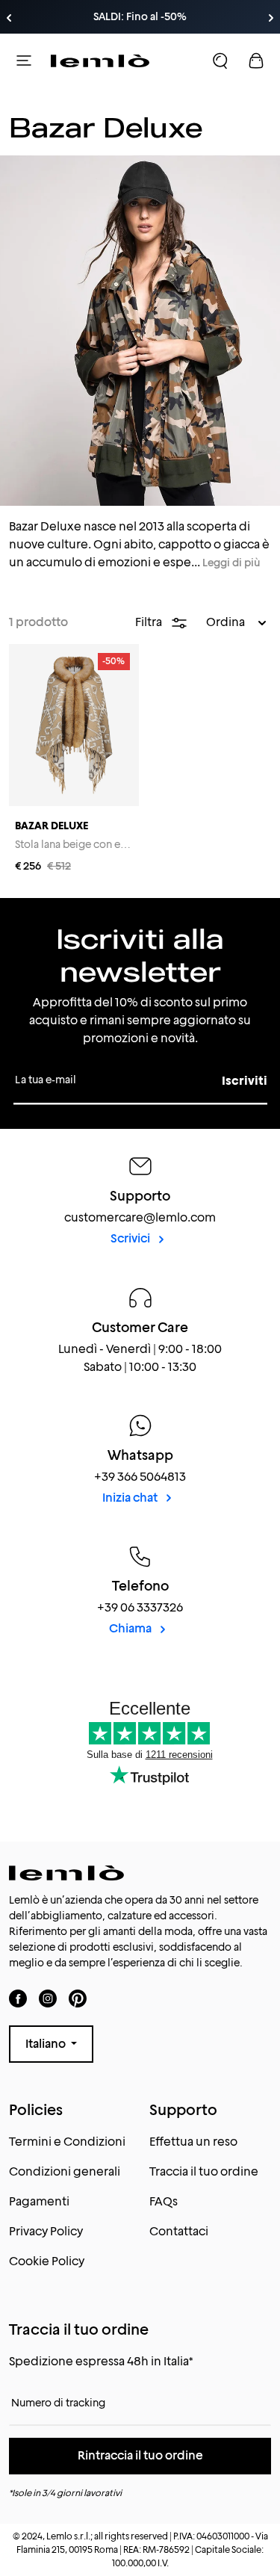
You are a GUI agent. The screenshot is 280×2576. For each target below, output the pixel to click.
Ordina (227, 622)
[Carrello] (256, 61)
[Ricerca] (220, 61)
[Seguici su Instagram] (48, 1998)
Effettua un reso (193, 2142)
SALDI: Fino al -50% (140, 16)
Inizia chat (131, 1498)
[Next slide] (271, 18)
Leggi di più (231, 563)
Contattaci (179, 2231)
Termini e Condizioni (67, 2142)
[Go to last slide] (9, 18)
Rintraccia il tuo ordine (140, 2455)
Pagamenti (39, 2201)
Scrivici (131, 1238)
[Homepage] (100, 61)
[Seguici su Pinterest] (78, 1998)
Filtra (150, 622)
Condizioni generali (65, 2171)
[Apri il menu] (24, 61)
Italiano (47, 2044)
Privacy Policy (46, 2231)
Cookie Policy (47, 2261)
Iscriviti (245, 1081)
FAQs (164, 2201)
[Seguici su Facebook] (18, 1998)
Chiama (131, 1628)
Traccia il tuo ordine (204, 2171)
